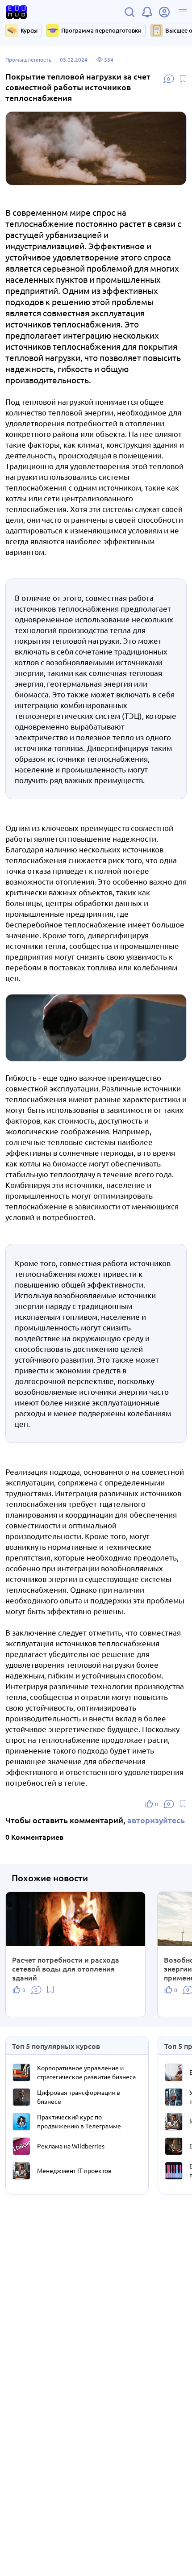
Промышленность (28, 59)
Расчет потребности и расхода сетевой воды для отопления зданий (66, 1968)
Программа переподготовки (101, 30)
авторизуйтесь (156, 1820)
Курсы (29, 30)
